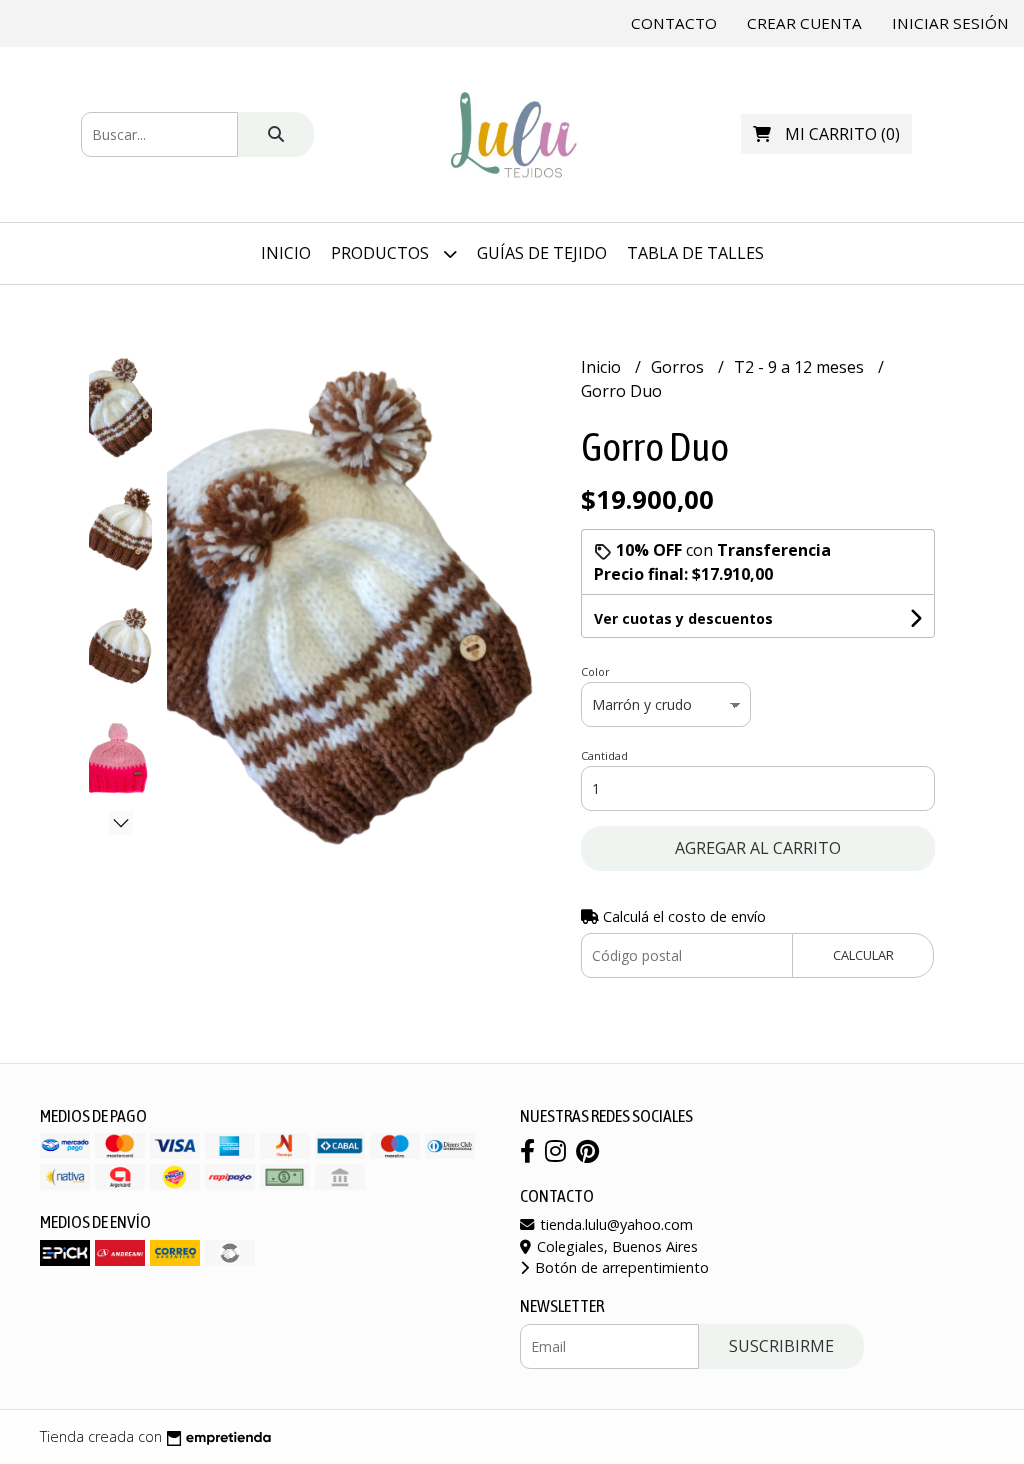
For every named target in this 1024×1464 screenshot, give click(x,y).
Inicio (286, 253)
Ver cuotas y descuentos (683, 618)
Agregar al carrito (758, 848)
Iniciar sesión (950, 23)
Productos (382, 253)
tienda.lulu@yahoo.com (614, 1224)
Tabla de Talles (695, 253)
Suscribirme (781, 1346)
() (842, 134)
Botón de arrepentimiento (620, 1267)
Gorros (679, 367)
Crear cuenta (804, 23)
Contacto (674, 23)
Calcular (863, 955)
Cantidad (604, 755)
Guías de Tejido (542, 253)
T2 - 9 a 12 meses (801, 367)
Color (595, 671)
